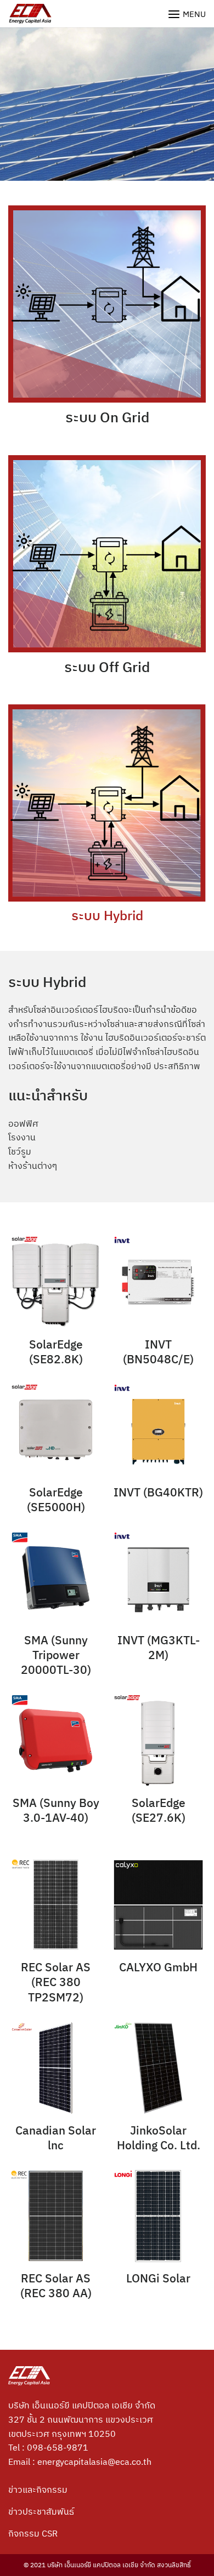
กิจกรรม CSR (33, 2533)
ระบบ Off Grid (107, 667)
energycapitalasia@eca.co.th (94, 2462)
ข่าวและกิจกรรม (38, 2489)
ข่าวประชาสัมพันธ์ (41, 2511)
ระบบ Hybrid (107, 915)
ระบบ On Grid (107, 417)
